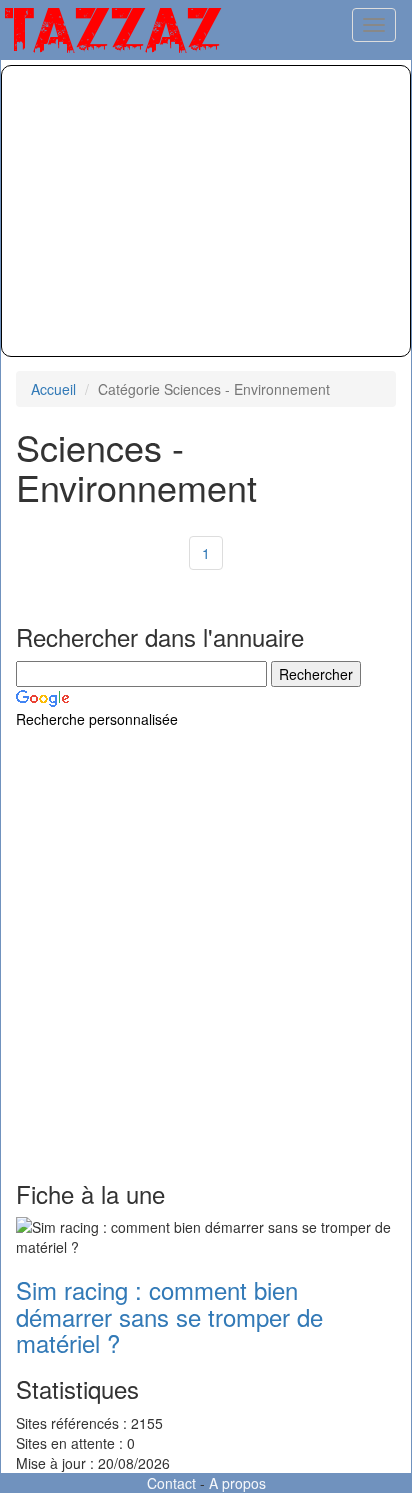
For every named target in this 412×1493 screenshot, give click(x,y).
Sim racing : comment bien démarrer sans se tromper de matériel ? (169, 1316)
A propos (237, 1483)
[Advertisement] (206, 211)
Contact (171, 1483)
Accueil (53, 389)
